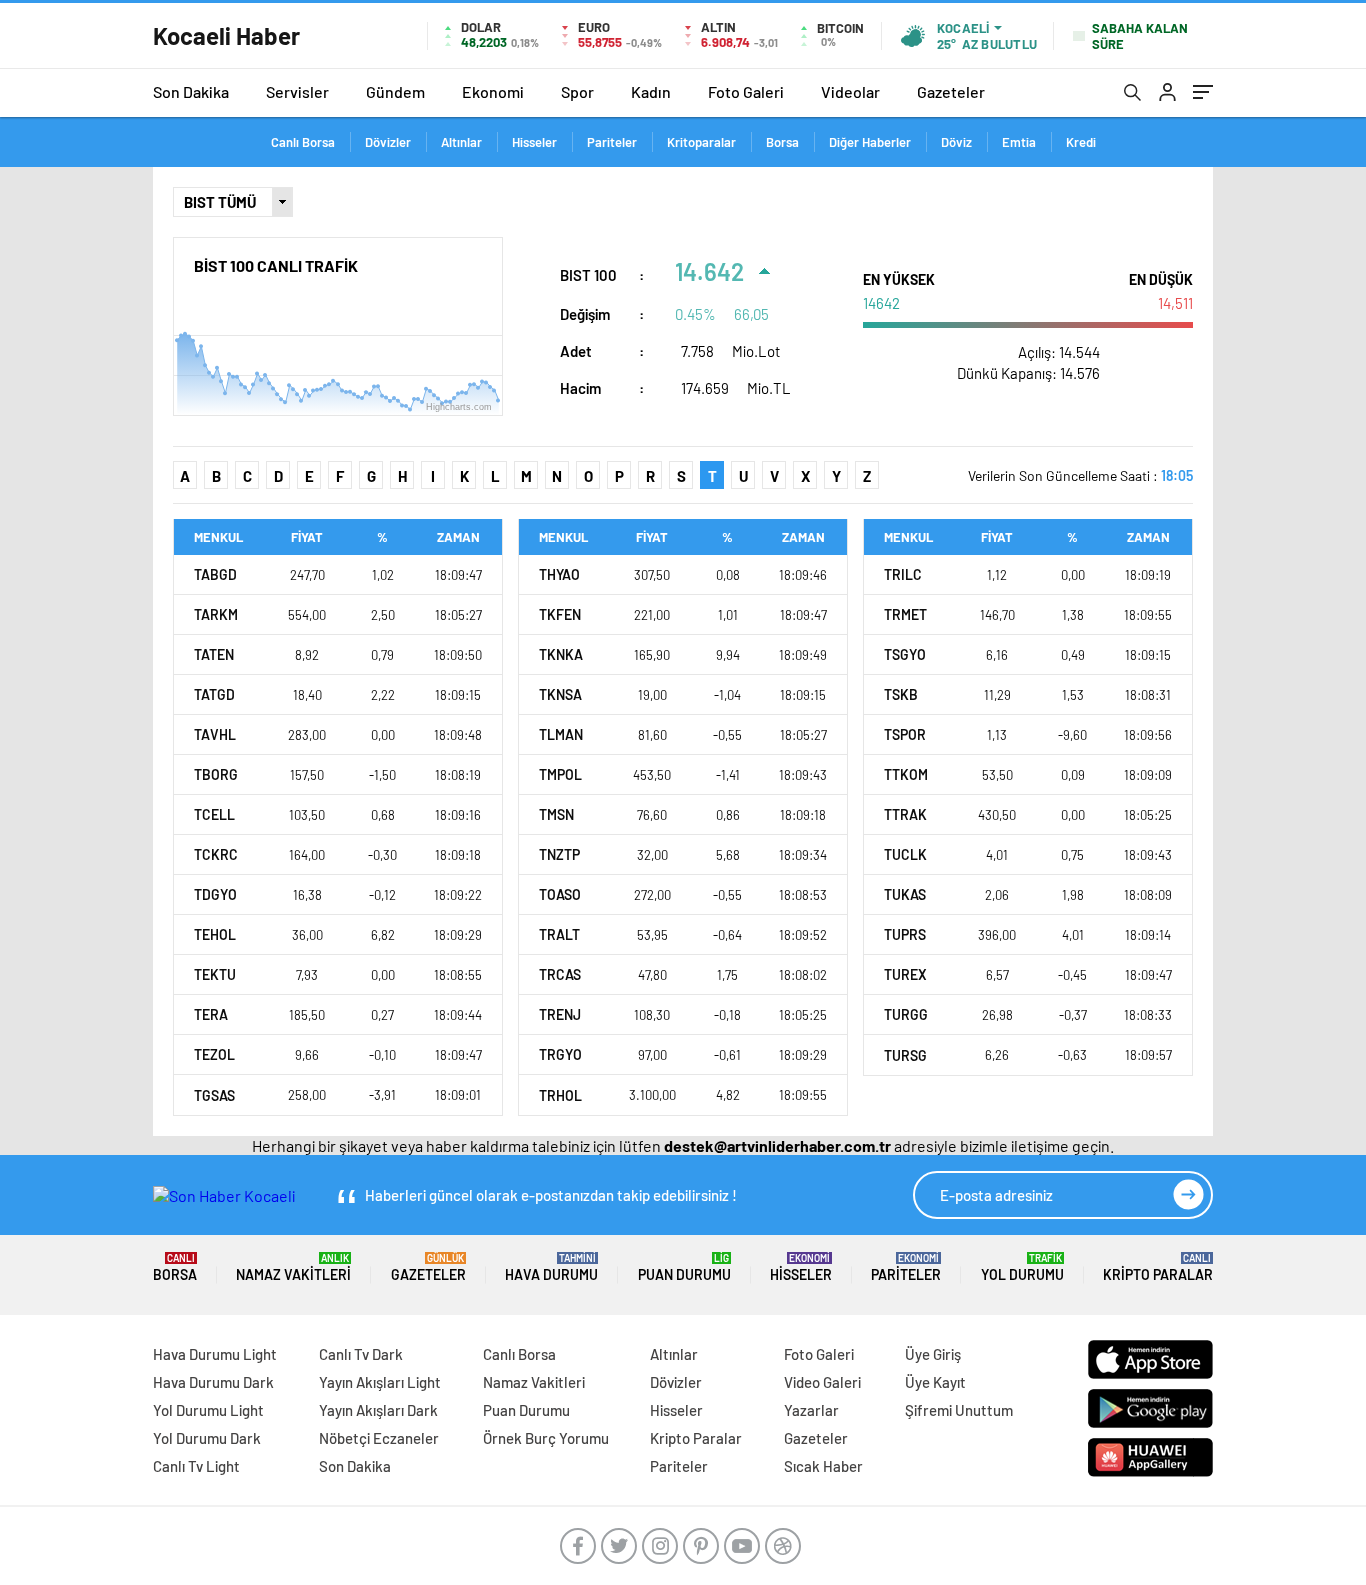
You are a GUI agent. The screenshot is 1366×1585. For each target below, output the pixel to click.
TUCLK (905, 854)
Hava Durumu (551, 1267)
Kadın (651, 91)
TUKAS (905, 894)
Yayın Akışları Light (380, 1382)
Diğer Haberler (870, 142)
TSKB (901, 694)
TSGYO (905, 654)
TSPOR (905, 734)
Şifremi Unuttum (959, 1410)
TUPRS (905, 934)
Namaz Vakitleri (293, 1267)
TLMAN (561, 734)
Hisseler (534, 142)
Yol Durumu (1022, 1267)
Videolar (850, 91)
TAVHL (215, 734)
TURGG (906, 1014)
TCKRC (216, 854)
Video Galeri (822, 1382)
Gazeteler (951, 91)
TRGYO (560, 1054)
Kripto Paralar (1158, 1267)
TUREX (905, 974)
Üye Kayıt (935, 1382)
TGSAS (214, 1095)
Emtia (1019, 142)
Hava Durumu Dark (213, 1382)
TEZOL (214, 1054)
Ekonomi (493, 91)
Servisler (297, 91)
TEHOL (215, 934)
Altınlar (461, 142)
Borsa (782, 142)
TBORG (216, 774)
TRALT (559, 934)
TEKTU (215, 974)
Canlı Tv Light (196, 1466)
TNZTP (559, 854)
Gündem (395, 91)
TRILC (903, 574)
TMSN (556, 814)
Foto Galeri (746, 91)
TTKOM (906, 774)
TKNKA (561, 654)
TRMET (905, 614)
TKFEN (560, 614)
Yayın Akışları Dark (378, 1410)
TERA (211, 1014)
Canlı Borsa (303, 142)
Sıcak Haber (823, 1466)
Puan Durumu (684, 1267)
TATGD (214, 694)
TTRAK (905, 814)
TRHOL (560, 1095)
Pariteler (612, 142)
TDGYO (215, 894)
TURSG (905, 1055)
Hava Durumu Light (215, 1354)
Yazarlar (811, 1410)
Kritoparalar (701, 142)
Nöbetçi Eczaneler (379, 1438)
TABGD (215, 574)
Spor (577, 91)
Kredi (1081, 142)
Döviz (956, 142)
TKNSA (560, 694)
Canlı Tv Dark (361, 1354)
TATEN (214, 654)
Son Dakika (191, 91)
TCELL (214, 814)
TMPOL (560, 774)
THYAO (559, 574)
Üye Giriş (933, 1354)
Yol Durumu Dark (207, 1438)
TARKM (216, 614)
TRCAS (560, 974)
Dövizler (388, 142)
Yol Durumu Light (208, 1410)
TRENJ (560, 1014)
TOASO (560, 894)
